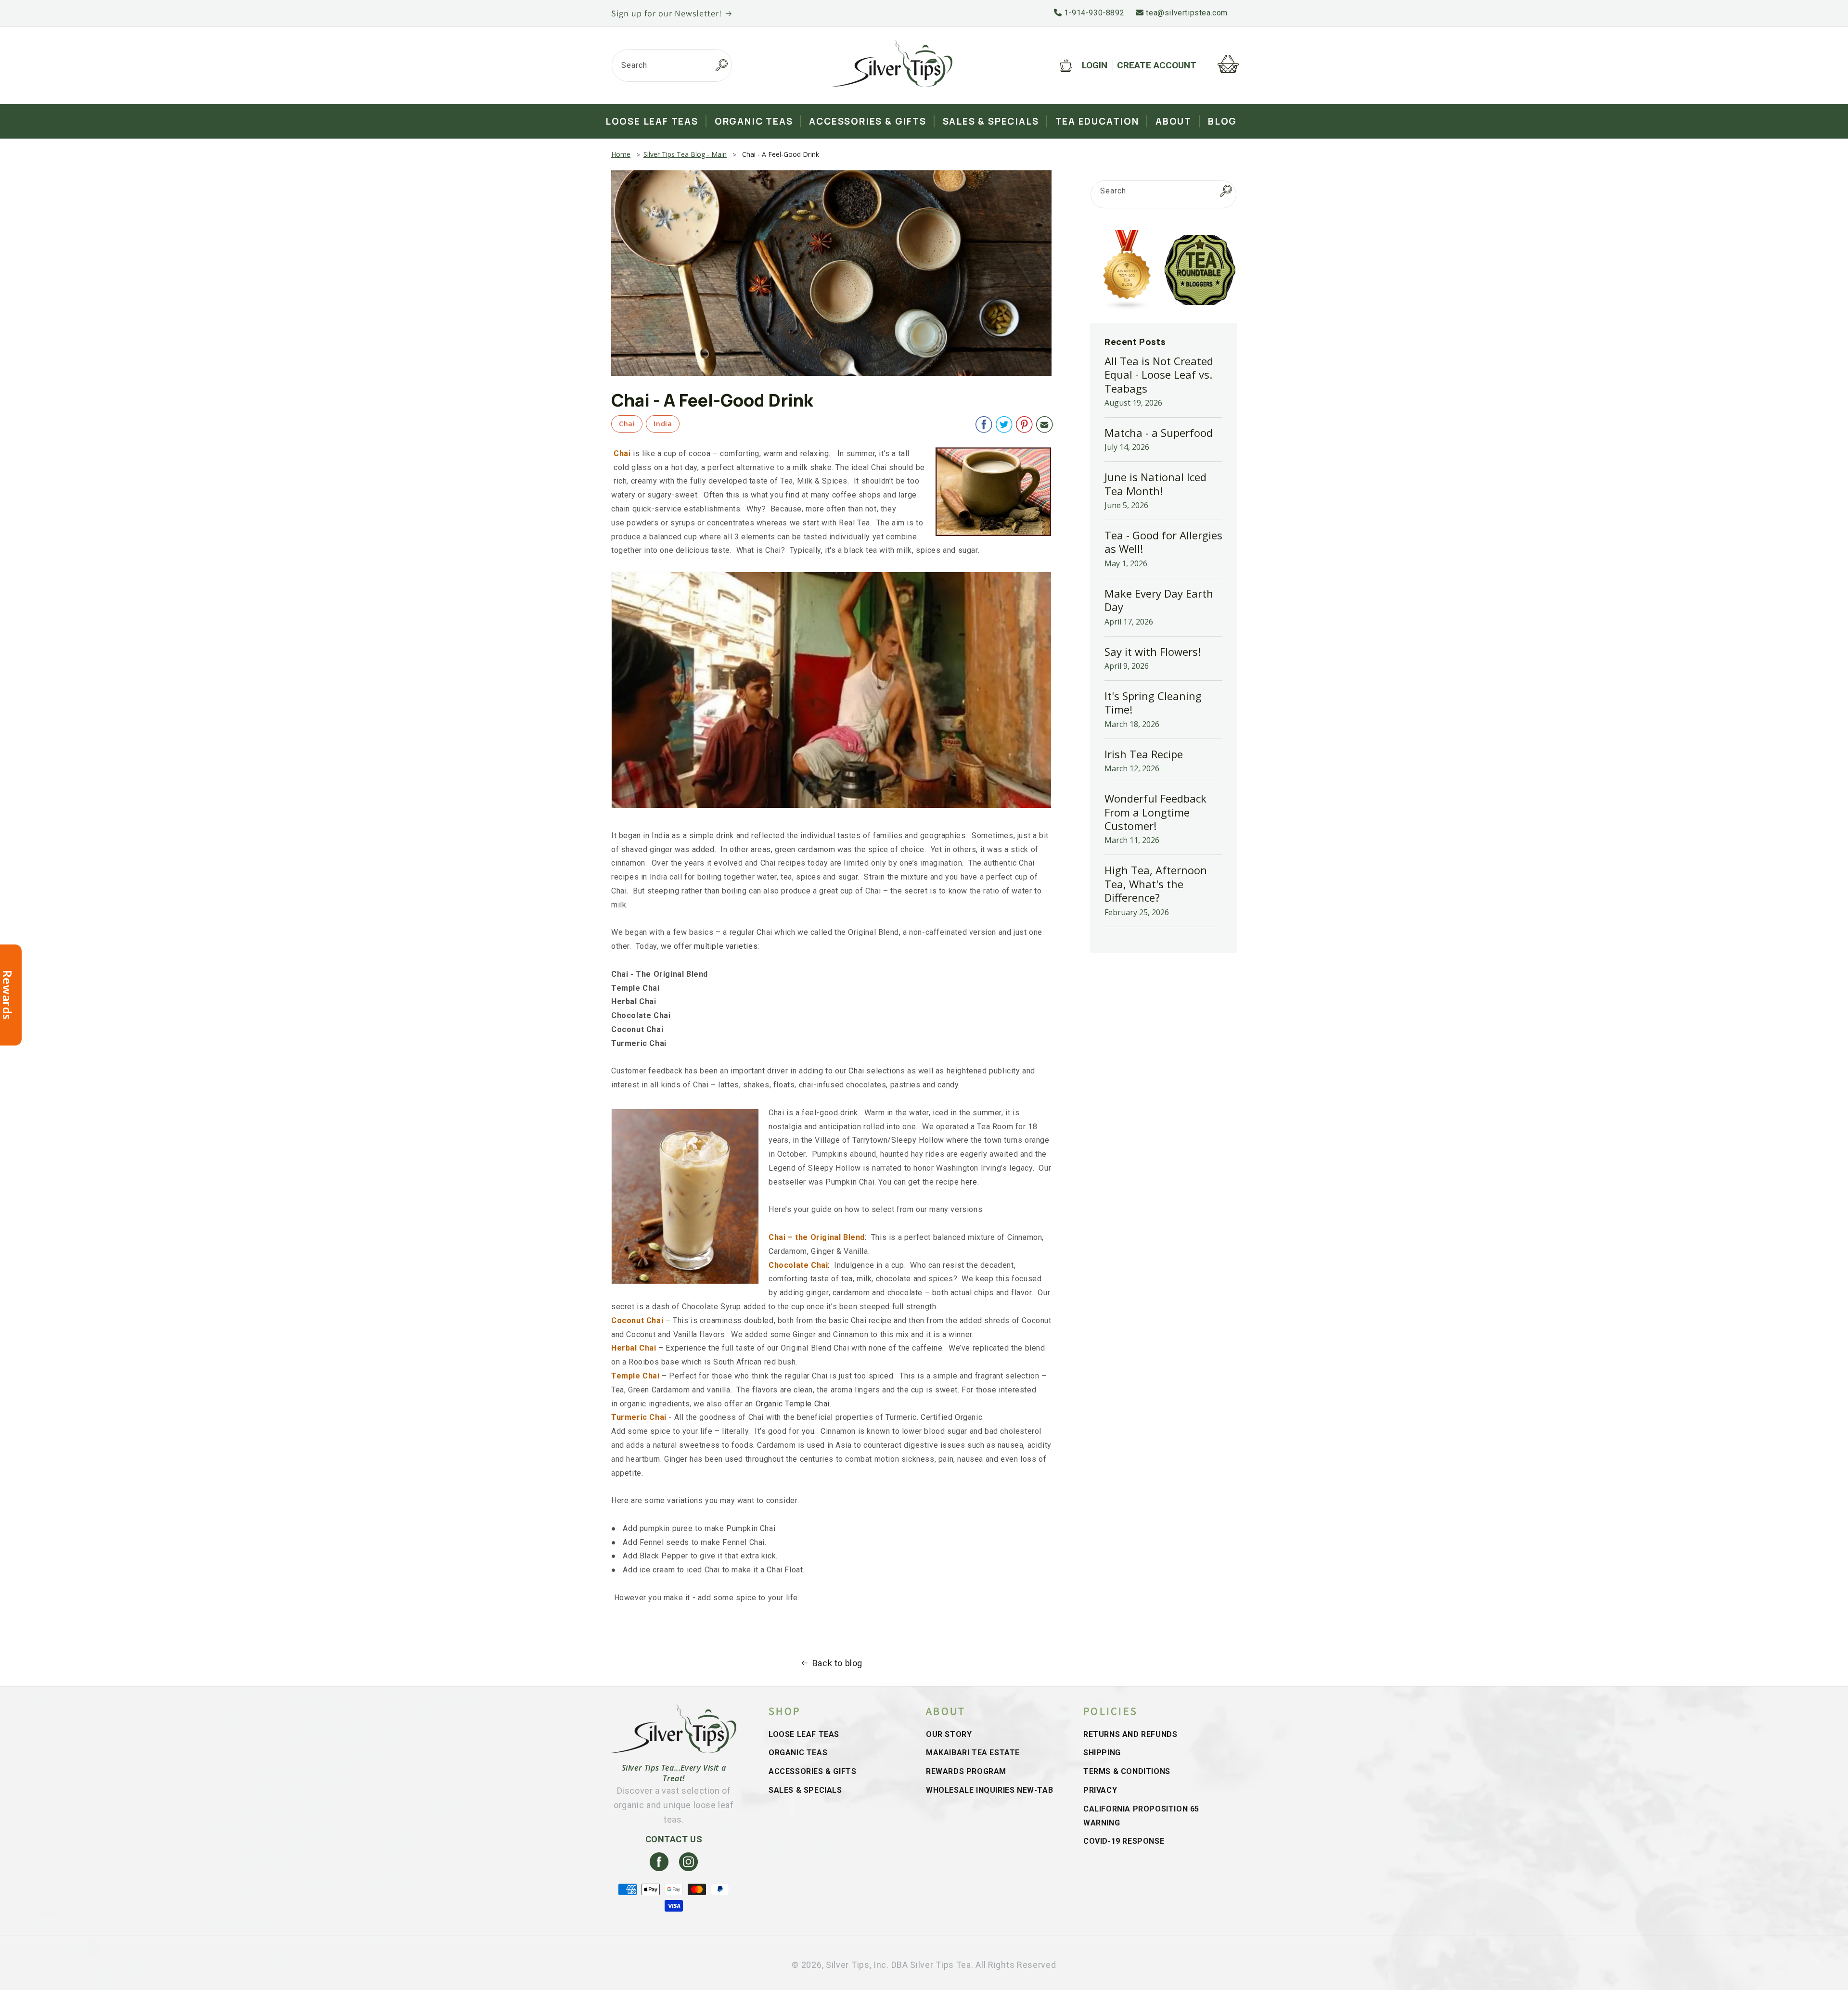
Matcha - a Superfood (1159, 433)
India (663, 424)
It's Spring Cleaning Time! (1153, 702)
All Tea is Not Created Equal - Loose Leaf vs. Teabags (1159, 375)
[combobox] (672, 65)
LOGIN (1095, 65)
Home (621, 154)
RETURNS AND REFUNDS (1130, 1734)
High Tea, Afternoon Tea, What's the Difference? (1156, 884)
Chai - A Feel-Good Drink (781, 154)
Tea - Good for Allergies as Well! (1163, 542)
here (969, 1182)
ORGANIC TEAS (798, 1753)
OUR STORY (949, 1734)
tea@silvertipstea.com (1186, 13)
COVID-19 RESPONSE (1124, 1841)
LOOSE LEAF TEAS (804, 1734)
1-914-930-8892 (1093, 13)
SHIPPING (1102, 1753)
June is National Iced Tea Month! (1155, 484)
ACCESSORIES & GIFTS (812, 1771)
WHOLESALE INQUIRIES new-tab (989, 1790)
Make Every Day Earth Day (1159, 600)
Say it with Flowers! (1153, 651)
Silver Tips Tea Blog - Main (685, 154)
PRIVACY (1100, 1790)
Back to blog (837, 1663)
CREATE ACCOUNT (1157, 65)
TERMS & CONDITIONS (1127, 1771)
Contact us (674, 1839)
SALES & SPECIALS (805, 1790)
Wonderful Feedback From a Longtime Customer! (1155, 812)
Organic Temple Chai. (794, 1404)
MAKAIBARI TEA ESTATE (973, 1753)
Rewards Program (966, 1771)
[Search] (721, 65)
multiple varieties (726, 946)
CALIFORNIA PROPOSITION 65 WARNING (1141, 1816)
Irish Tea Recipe (1144, 754)
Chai (627, 424)
